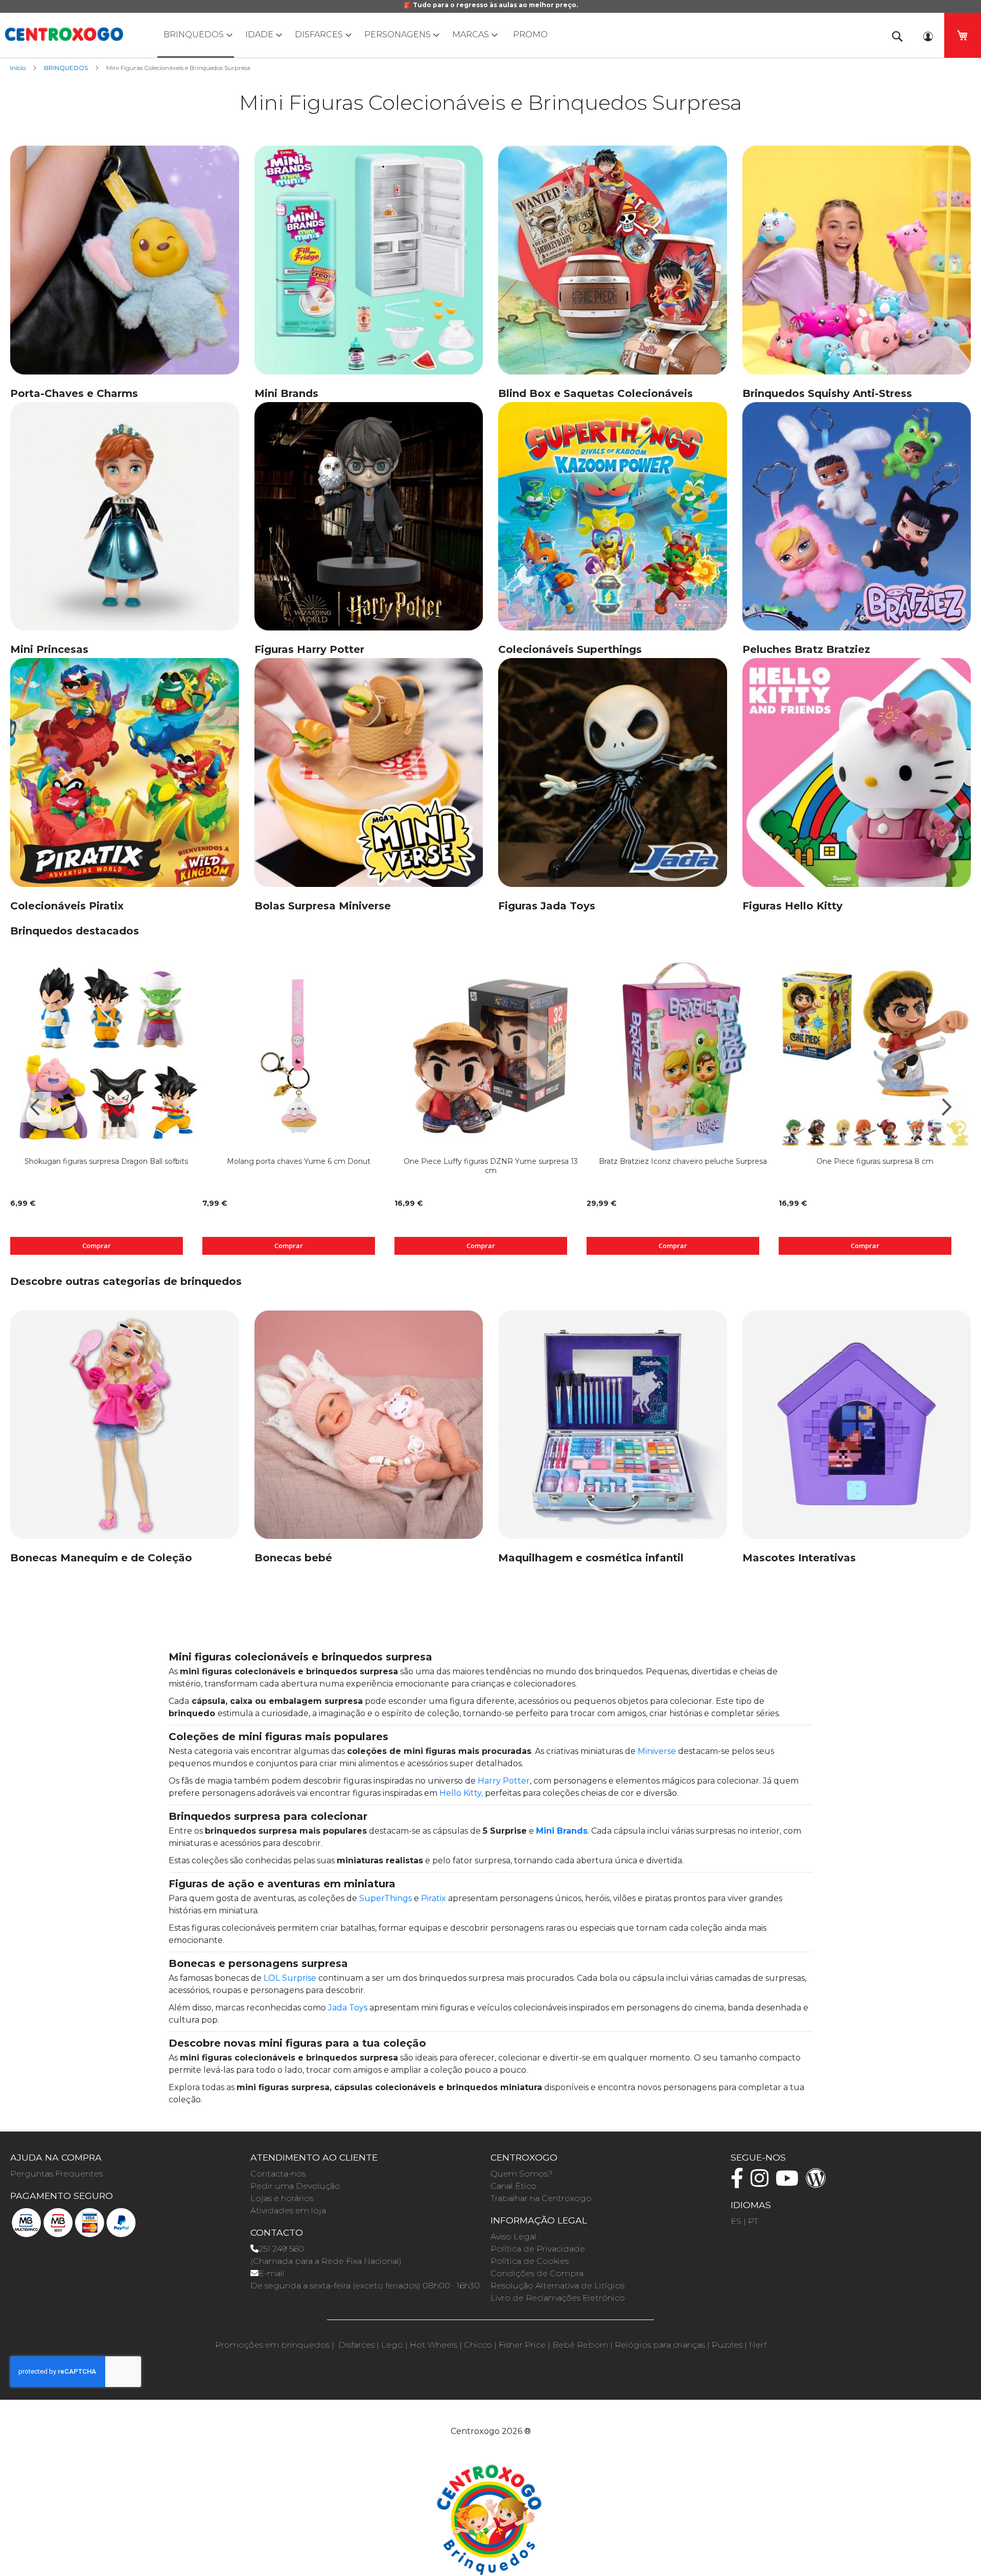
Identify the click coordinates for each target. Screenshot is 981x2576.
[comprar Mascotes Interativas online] (857, 1430)
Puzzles (727, 2345)
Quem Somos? (521, 2174)
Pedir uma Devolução (295, 2186)
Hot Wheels (434, 2345)
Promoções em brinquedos (272, 2345)
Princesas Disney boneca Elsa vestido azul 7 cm (683, 1161)
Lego (392, 2345)
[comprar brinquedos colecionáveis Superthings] (613, 522)
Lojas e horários (282, 2198)
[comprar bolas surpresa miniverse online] (369, 778)
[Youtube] (790, 2183)
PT (753, 2221)
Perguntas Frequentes (56, 2174)
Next (945, 1107)
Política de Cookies (530, 2261)
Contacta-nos (278, 2174)
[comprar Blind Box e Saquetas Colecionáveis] (613, 265)
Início (19, 68)
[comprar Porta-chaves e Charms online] (125, 265)
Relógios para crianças (660, 2345)
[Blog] (819, 2183)
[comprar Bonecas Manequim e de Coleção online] (125, 1430)
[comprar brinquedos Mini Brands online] (369, 265)
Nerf (758, 2345)
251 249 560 (281, 2249)
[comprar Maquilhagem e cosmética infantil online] (613, 1430)
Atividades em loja (288, 2210)
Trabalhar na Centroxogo (541, 2198)
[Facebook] (740, 2183)
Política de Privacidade (538, 2249)
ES (736, 2221)
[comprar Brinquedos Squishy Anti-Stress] (857, 265)
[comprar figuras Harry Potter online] (369, 522)
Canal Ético (513, 2186)
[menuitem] (196, 35)
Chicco (478, 2345)
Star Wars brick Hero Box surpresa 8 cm (298, 1161)
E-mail (272, 2273)
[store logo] (64, 34)
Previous (36, 1107)
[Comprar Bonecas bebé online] (369, 1430)
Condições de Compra (537, 2273)
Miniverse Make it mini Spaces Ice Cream (875, 1161)
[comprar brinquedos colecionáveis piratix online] (125, 778)
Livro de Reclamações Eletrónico (558, 2298)
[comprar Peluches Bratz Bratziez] (857, 522)
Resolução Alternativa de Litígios (557, 2286)
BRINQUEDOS (67, 68)
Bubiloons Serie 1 (491, 1161)
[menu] (491, 35)
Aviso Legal (513, 2237)
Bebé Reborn (580, 2345)
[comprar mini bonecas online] (125, 522)
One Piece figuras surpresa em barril (107, 1161)
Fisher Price (522, 2345)
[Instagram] (762, 2183)
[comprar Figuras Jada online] (613, 778)
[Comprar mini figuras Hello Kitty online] (857, 778)
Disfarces (356, 2345)
